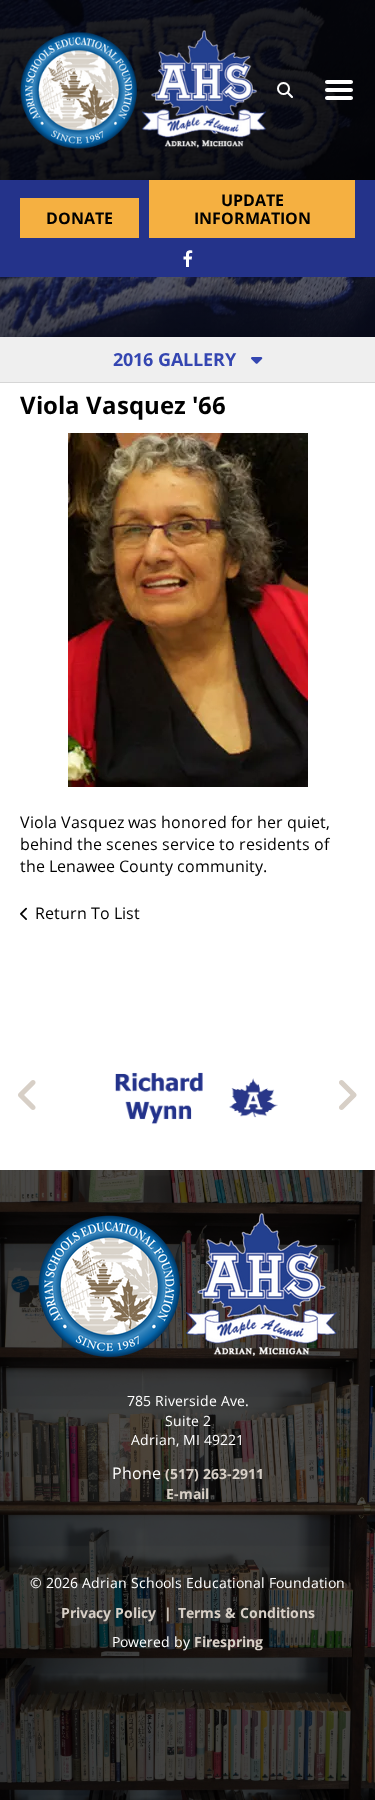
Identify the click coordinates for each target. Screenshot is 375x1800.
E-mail (187, 1493)
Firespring (228, 1641)
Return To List (87, 913)
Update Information (252, 209)
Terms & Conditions (246, 1612)
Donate (79, 218)
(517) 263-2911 (214, 1473)
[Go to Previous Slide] (28, 1095)
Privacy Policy (108, 1612)
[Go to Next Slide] (346, 1095)
